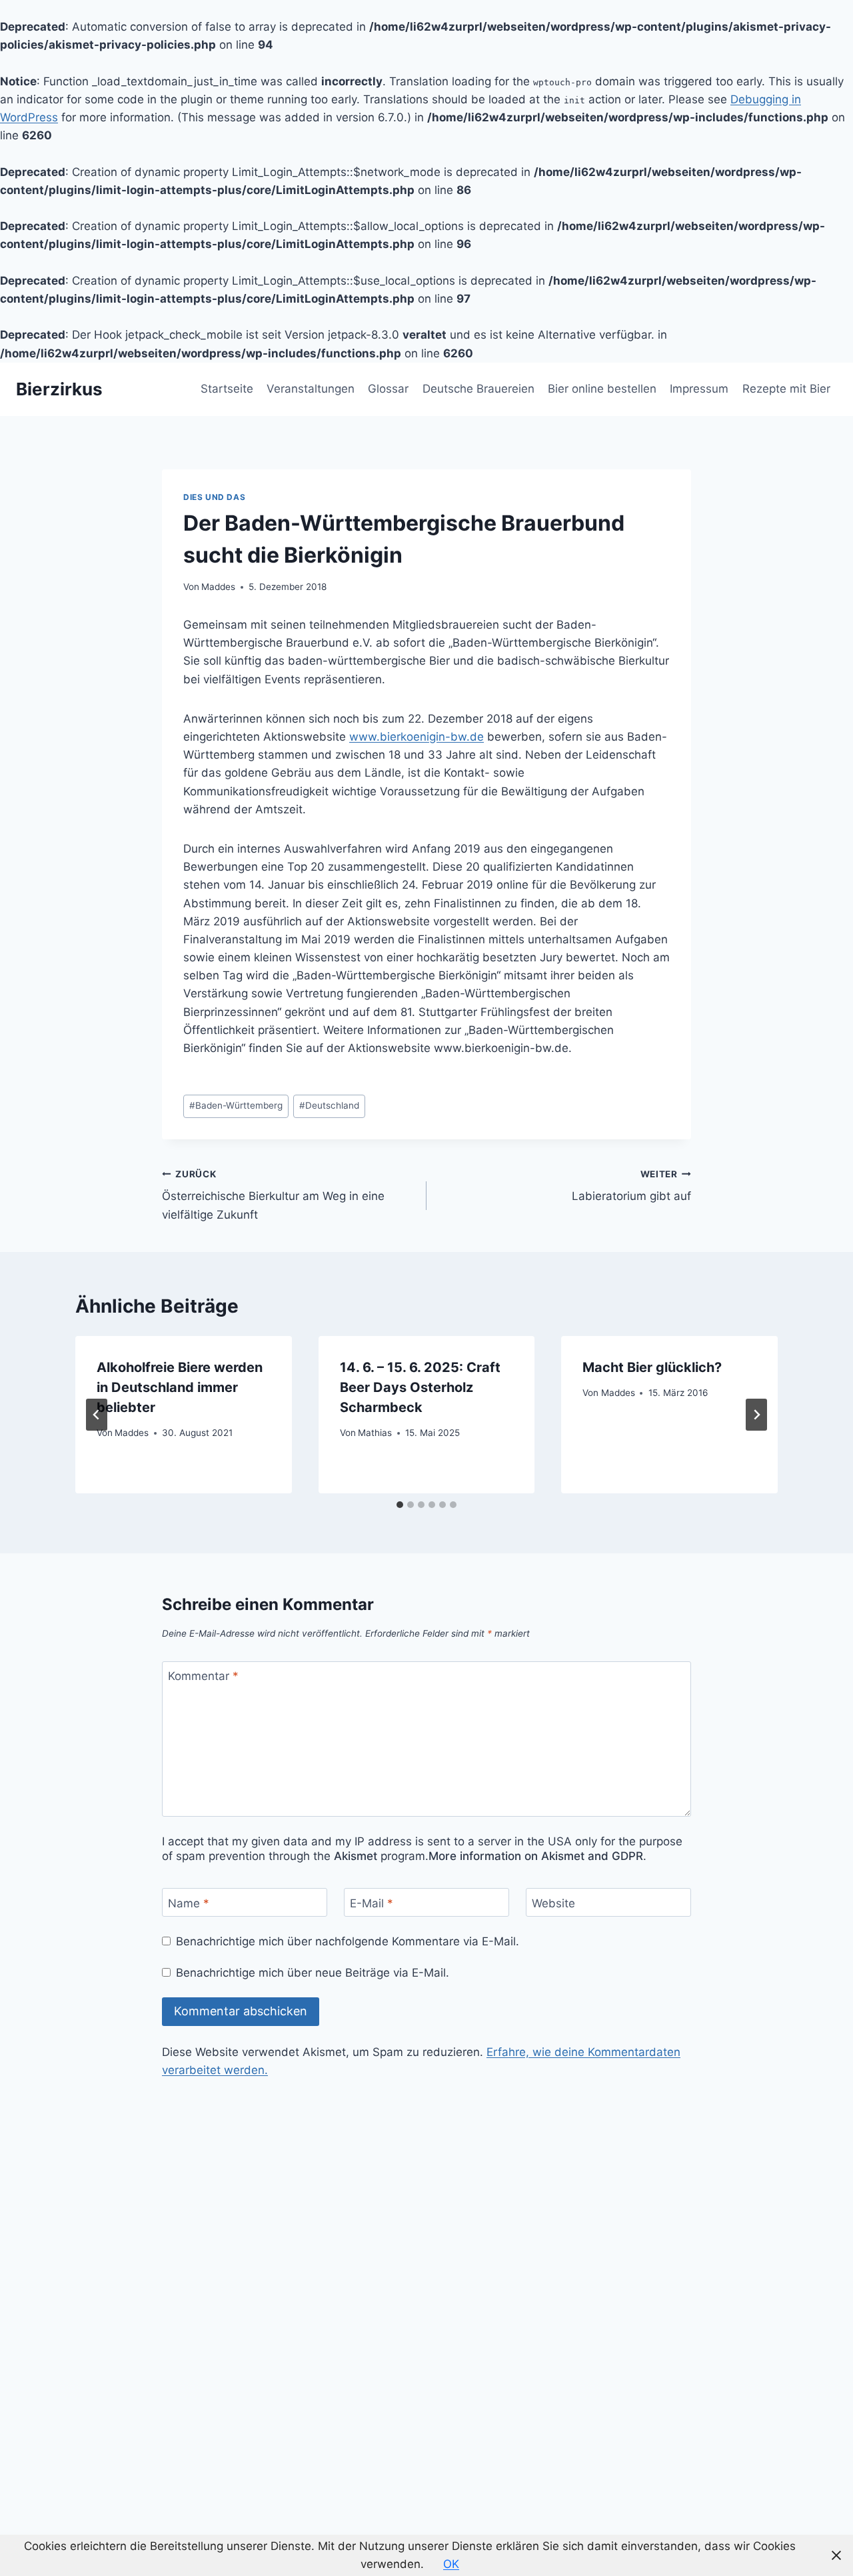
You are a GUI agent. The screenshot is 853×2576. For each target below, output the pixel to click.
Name (189, 1903)
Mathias (375, 1433)
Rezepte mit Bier (786, 389)
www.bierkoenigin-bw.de (417, 737)
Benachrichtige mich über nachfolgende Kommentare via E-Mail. (348, 1941)
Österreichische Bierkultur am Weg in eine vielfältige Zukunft (273, 1195)
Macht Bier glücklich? (652, 1367)
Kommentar (203, 1676)
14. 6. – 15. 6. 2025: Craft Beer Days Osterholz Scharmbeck (420, 1387)
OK (451, 2564)
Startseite (227, 389)
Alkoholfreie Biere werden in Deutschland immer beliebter (180, 1387)
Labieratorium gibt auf (631, 1186)
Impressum (699, 389)
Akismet (356, 1856)
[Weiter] (756, 1415)
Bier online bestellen (602, 389)
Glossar (388, 389)
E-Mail (372, 1903)
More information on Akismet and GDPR (536, 1856)
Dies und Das (214, 497)
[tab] (400, 1505)
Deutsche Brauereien (478, 389)
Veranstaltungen (311, 389)
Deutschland (329, 1105)
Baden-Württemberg (236, 1105)
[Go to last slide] (97, 1415)
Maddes (218, 587)
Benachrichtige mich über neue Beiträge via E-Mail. (313, 1973)
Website (553, 1903)
